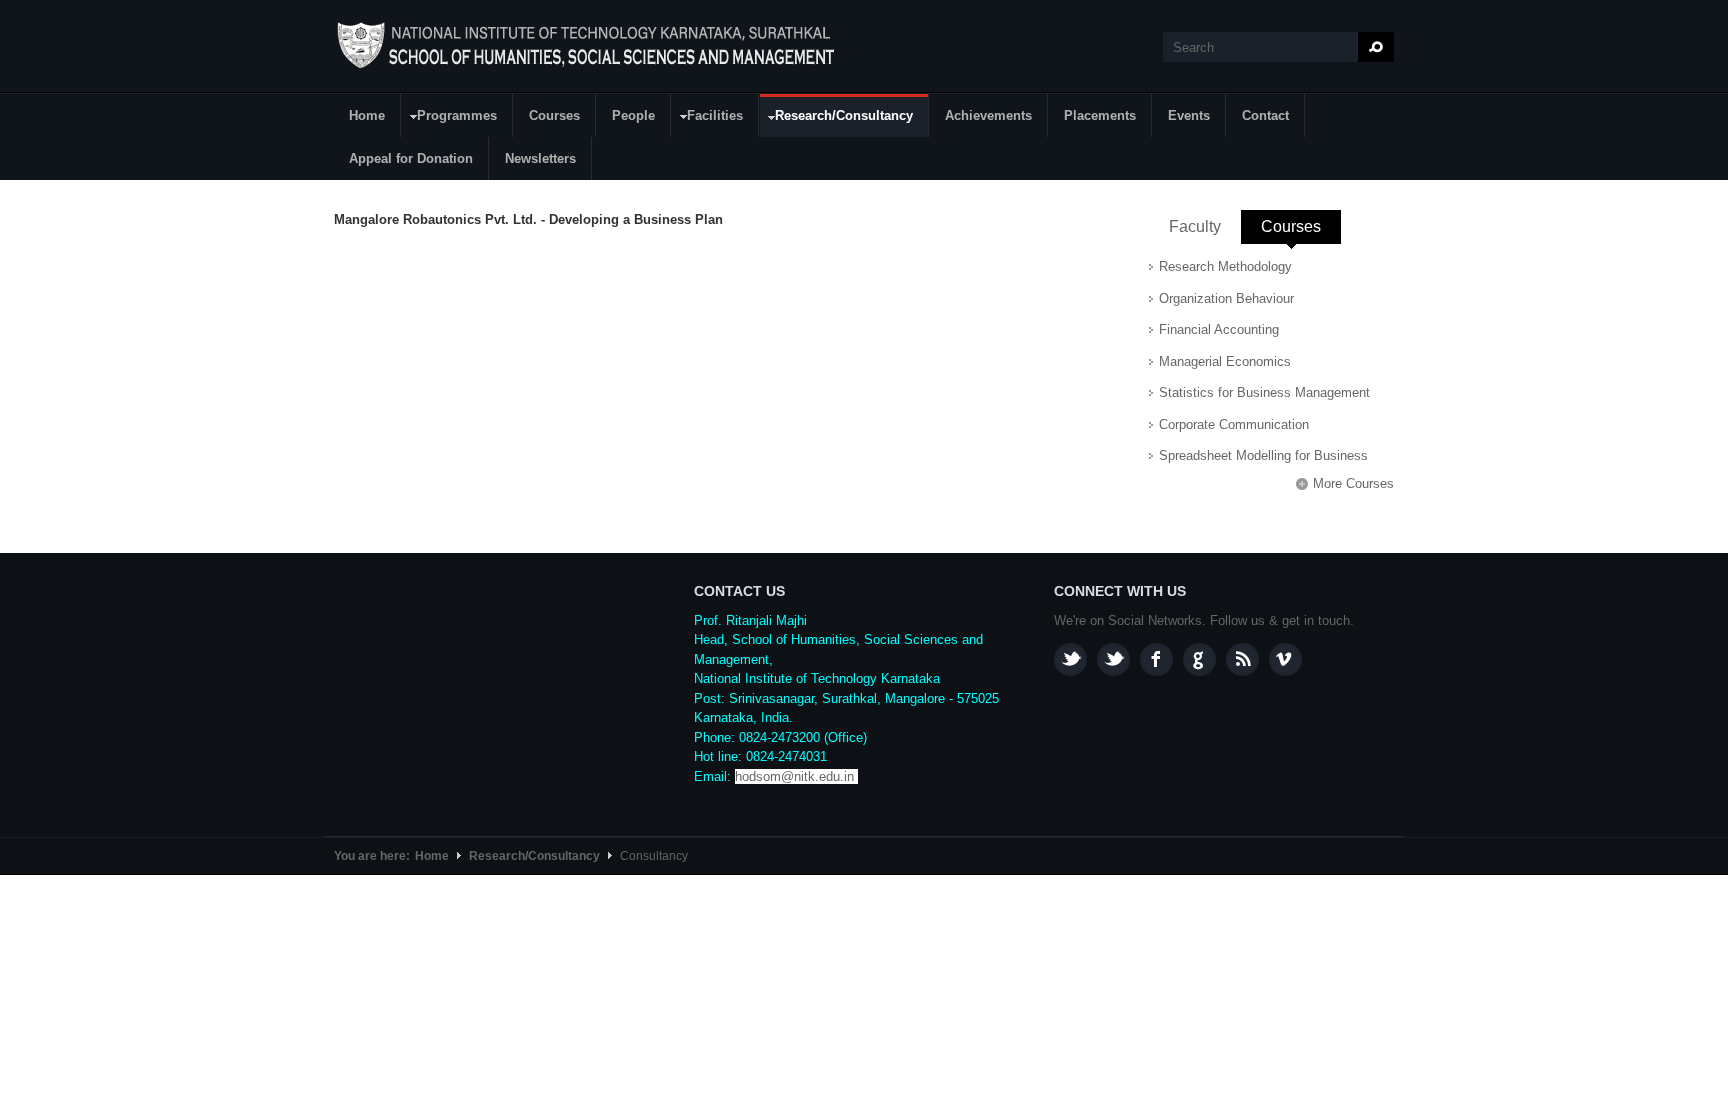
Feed (1242, 659)
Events (1189, 115)
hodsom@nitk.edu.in (794, 776)
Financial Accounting (1219, 329)
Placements (1100, 115)
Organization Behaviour (1226, 298)
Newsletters (540, 158)
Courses (554, 115)
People (633, 115)
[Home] (588, 45)
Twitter (1113, 659)
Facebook (1156, 659)
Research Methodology (1225, 266)
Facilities (707, 118)
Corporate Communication (1234, 424)
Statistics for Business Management (1264, 392)
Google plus (1199, 659)
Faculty (1195, 226)
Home (367, 115)
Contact (1265, 115)
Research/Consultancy (836, 119)
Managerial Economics (1225, 361)
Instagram (1070, 659)
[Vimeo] (1285, 659)
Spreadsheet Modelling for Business (1263, 455)
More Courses (1353, 483)
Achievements (988, 115)
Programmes (449, 118)
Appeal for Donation (411, 158)
